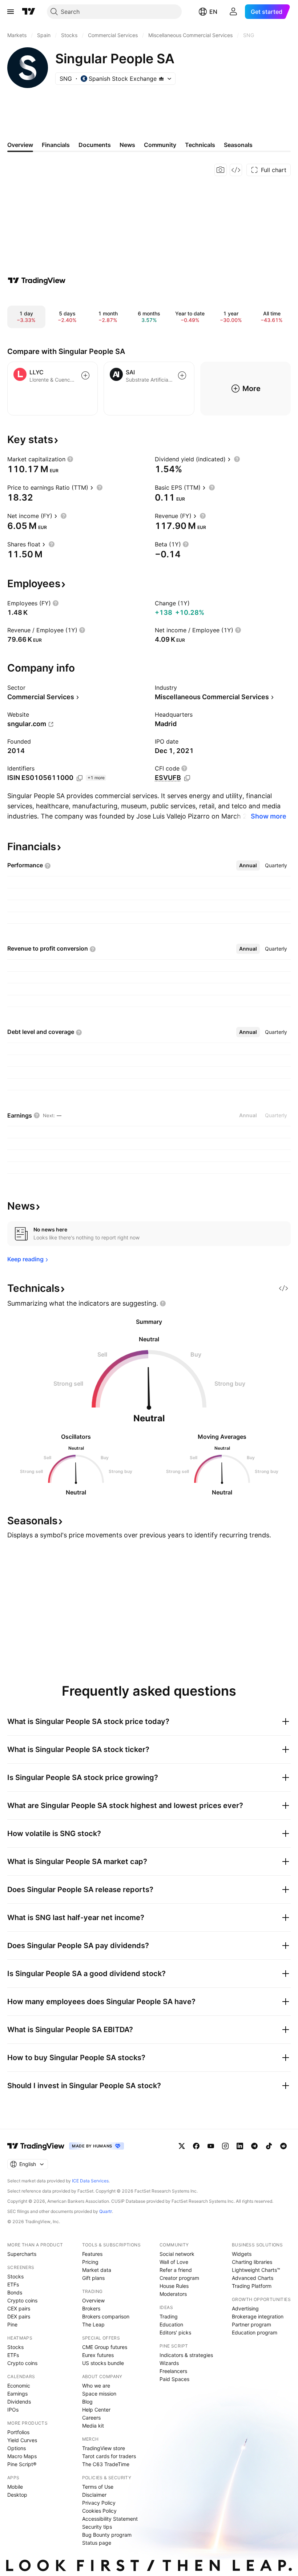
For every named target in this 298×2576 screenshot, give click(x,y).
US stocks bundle (103, 2363)
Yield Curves (22, 2440)
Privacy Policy (99, 2503)
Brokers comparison (106, 2316)
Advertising (245, 2308)
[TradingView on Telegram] (254, 2146)
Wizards (169, 2363)
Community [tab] (160, 145)
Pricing (90, 2262)
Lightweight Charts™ (256, 2270)
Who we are (96, 2386)
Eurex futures (98, 2355)
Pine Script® (22, 2464)
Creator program (179, 2278)
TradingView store (104, 2448)
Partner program (251, 2324)
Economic (19, 2386)
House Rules (174, 2286)
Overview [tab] (20, 145)
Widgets (242, 2254)
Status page (97, 2543)
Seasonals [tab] (238, 145)
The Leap (93, 2324)
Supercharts (22, 2254)
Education (171, 2324)
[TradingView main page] (29, 12)
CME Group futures (105, 2347)
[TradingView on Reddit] (283, 2146)
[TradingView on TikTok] (269, 2146)
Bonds (15, 2292)
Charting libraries (252, 2262)
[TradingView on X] (182, 2146)
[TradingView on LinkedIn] (240, 2146)
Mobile (15, 2487)
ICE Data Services (90, 2181)
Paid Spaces (174, 2379)
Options (17, 2448)
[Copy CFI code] (187, 778)
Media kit (93, 2426)
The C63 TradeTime (106, 2464)
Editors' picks (175, 2332)
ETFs (13, 2284)
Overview (93, 2300)
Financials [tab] (56, 145)
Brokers (91, 2308)
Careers (91, 2418)
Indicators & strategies (186, 2355)
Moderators (173, 2294)
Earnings (17, 2394)
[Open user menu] (233, 12)
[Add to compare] (85, 375)
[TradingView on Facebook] (196, 2146)
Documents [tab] (95, 145)
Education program (255, 2332)
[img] (161, 79)
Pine (12, 2324)
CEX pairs (19, 2308)
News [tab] (127, 145)
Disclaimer (94, 2495)
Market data (97, 2270)
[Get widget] (236, 170)
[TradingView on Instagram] (225, 2146)
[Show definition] (70, 459)
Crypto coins (22, 2300)
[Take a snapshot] (221, 170)
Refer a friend (176, 2270)
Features (92, 2254)
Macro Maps (22, 2456)
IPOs (13, 2410)
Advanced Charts (253, 2278)
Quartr (106, 2211)
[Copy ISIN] (80, 778)
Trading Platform (252, 2286)
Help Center (96, 2410)
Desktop (17, 2495)
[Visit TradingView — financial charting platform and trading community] (37, 280)
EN (213, 12)
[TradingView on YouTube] (211, 2146)
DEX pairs (19, 2316)
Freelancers (173, 2371)
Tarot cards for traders (109, 2456)
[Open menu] (11, 12)
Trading (169, 2316)
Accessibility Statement (110, 2519)
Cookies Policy (99, 2511)
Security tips (97, 2527)
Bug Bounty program (107, 2535)
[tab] (248, 865)
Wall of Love (174, 2262)
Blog (87, 2402)
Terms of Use (98, 2487)
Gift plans (93, 2278)
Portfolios (18, 2432)
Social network (177, 2254)
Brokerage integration (258, 2316)
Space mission (99, 2394)
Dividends (19, 2402)
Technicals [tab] (200, 145)
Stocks (15, 2276)
